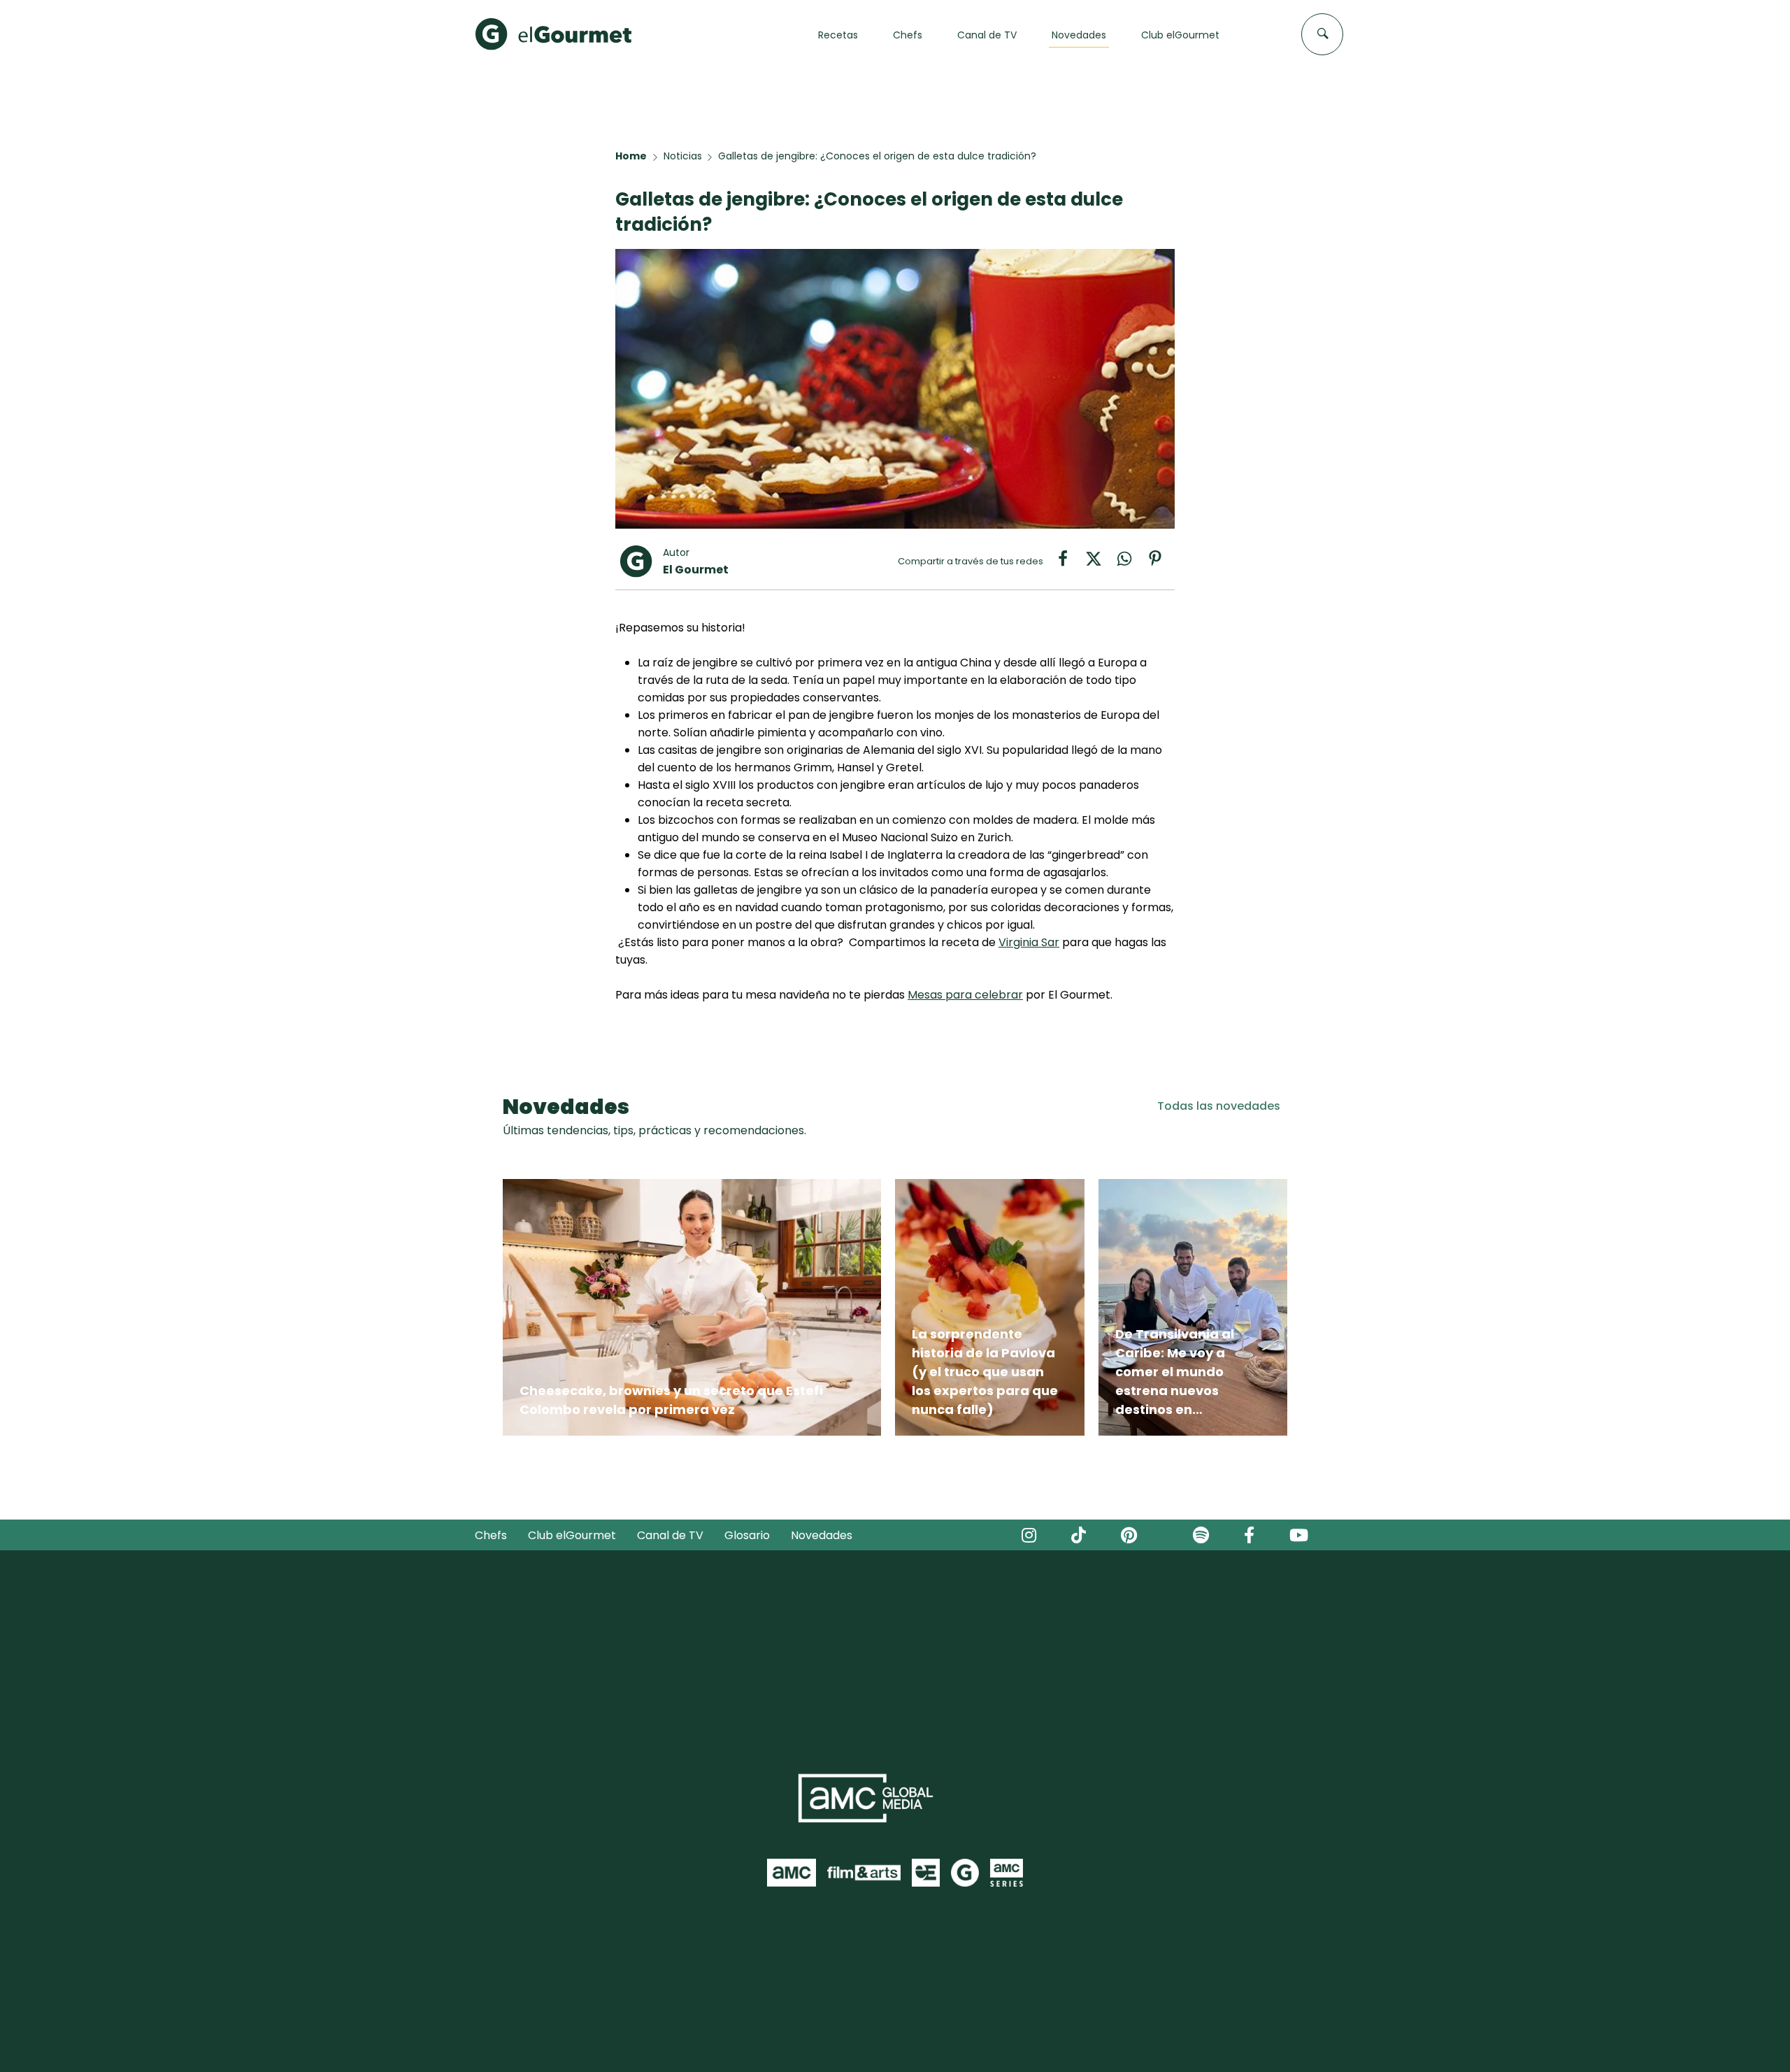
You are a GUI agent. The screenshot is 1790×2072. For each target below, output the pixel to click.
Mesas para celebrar (965, 995)
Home (631, 156)
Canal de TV (670, 1535)
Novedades (822, 1535)
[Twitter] (1101, 563)
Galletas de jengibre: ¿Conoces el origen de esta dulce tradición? (877, 156)
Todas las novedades (1219, 1106)
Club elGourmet (572, 1535)
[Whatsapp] (1131, 563)
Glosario (747, 1535)
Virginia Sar (1029, 942)
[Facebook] (1070, 563)
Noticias (683, 156)
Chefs (491, 1535)
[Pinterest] (1161, 563)
